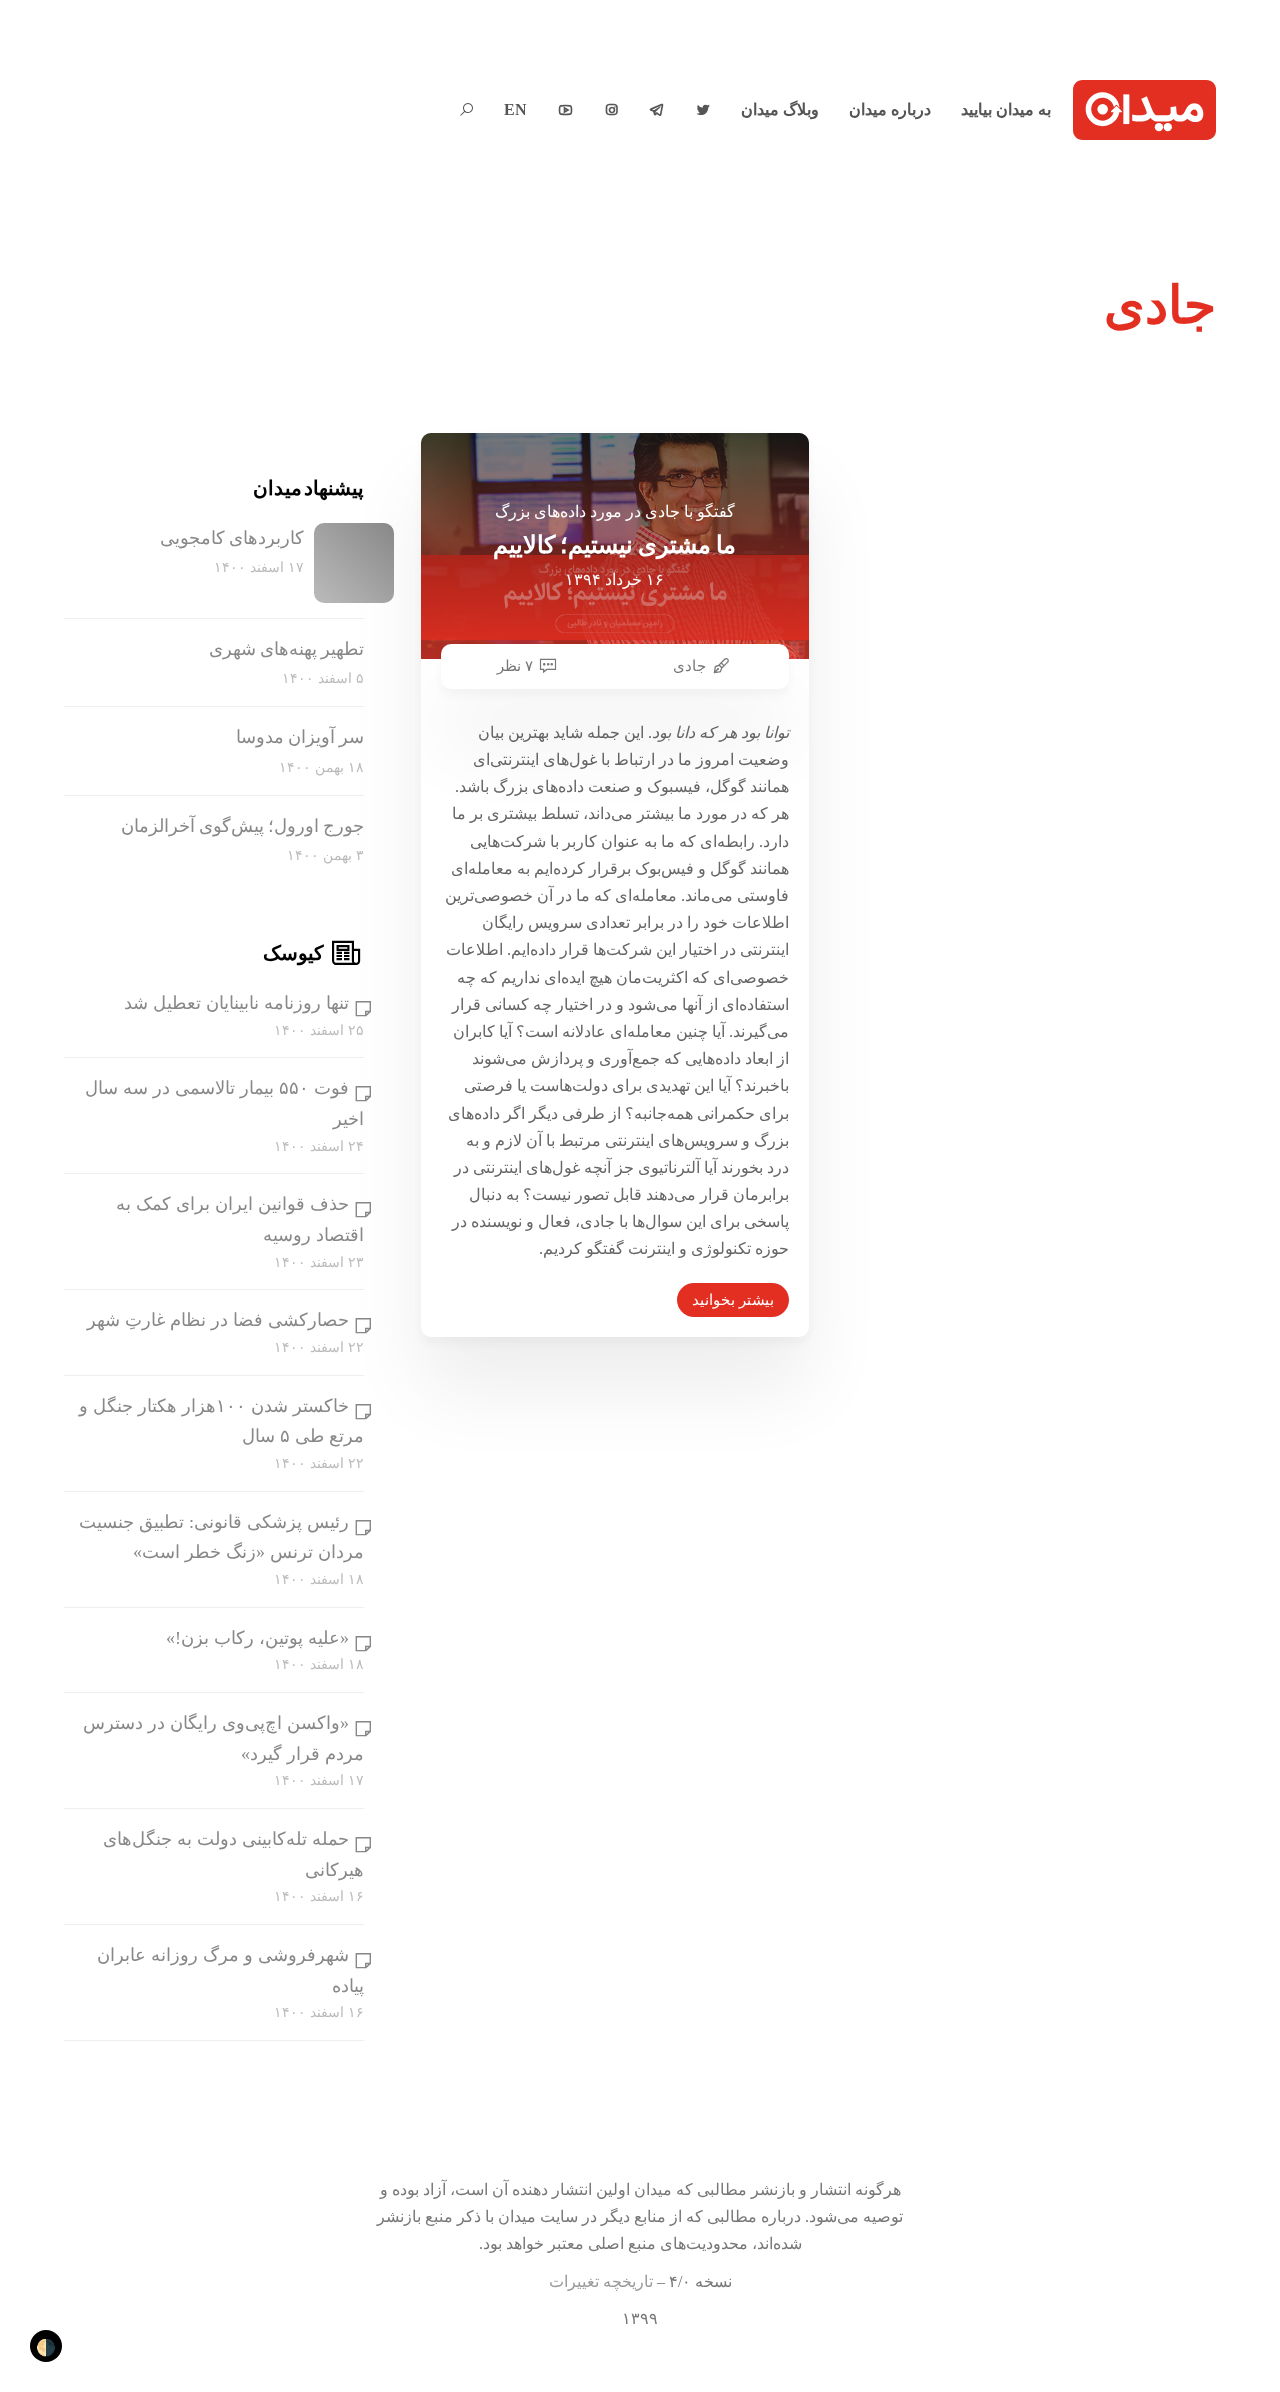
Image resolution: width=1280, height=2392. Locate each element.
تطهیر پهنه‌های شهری (286, 649)
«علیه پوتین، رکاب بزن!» (257, 1638)
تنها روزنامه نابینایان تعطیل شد (236, 1003)
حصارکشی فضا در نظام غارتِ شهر (218, 1320)
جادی (689, 666)
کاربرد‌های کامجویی (232, 538)
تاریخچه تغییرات (601, 2281)
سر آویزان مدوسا (300, 737)
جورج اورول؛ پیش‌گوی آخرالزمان (242, 826)
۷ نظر (515, 666)
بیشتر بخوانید (733, 1300)
